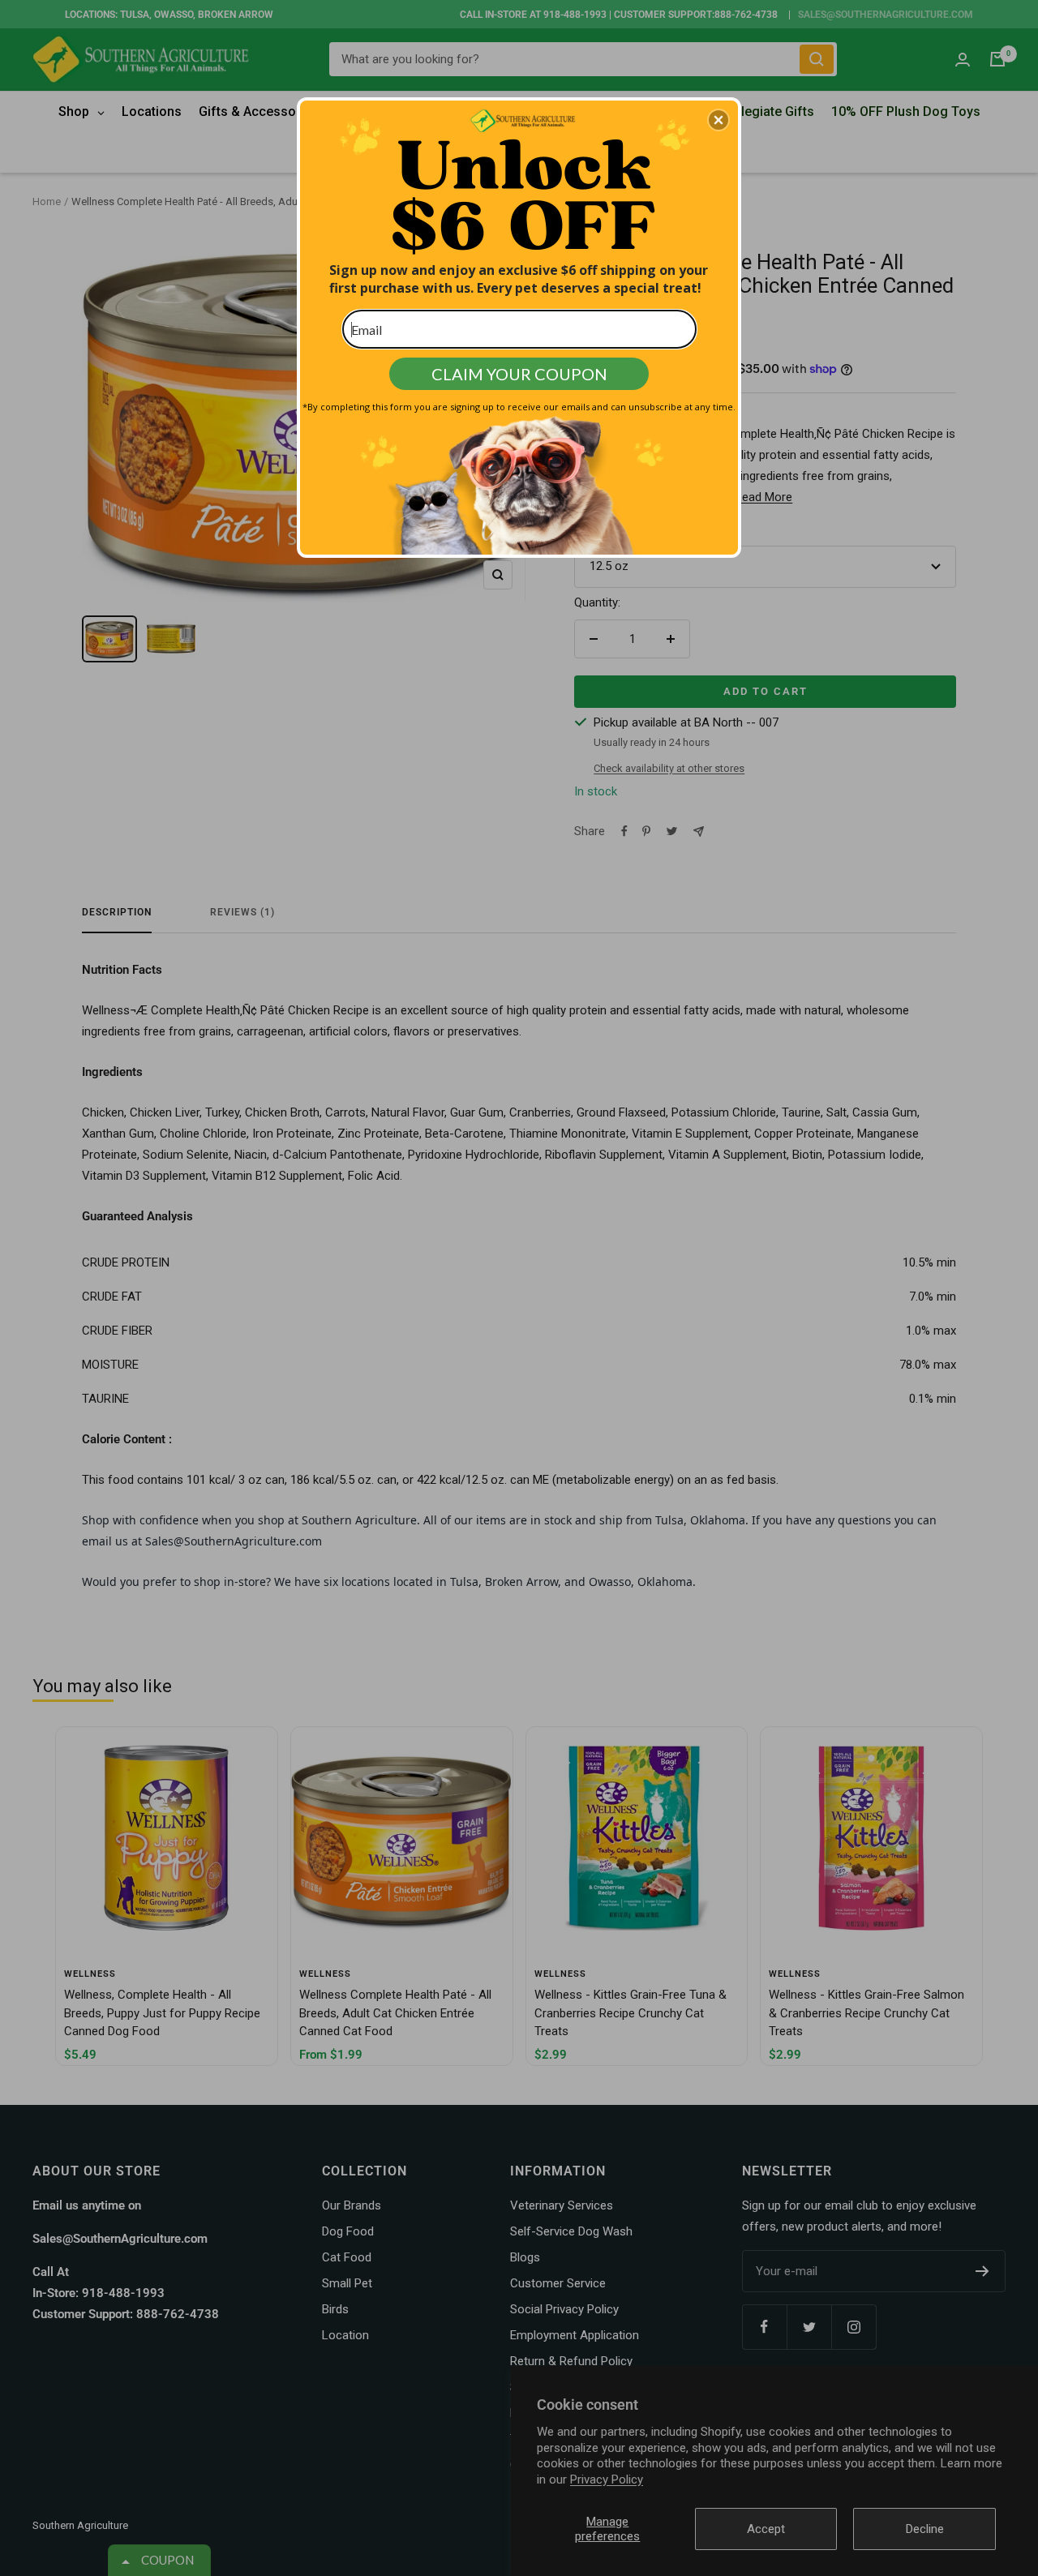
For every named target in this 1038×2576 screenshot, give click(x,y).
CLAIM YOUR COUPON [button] (519, 374)
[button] (718, 120)
